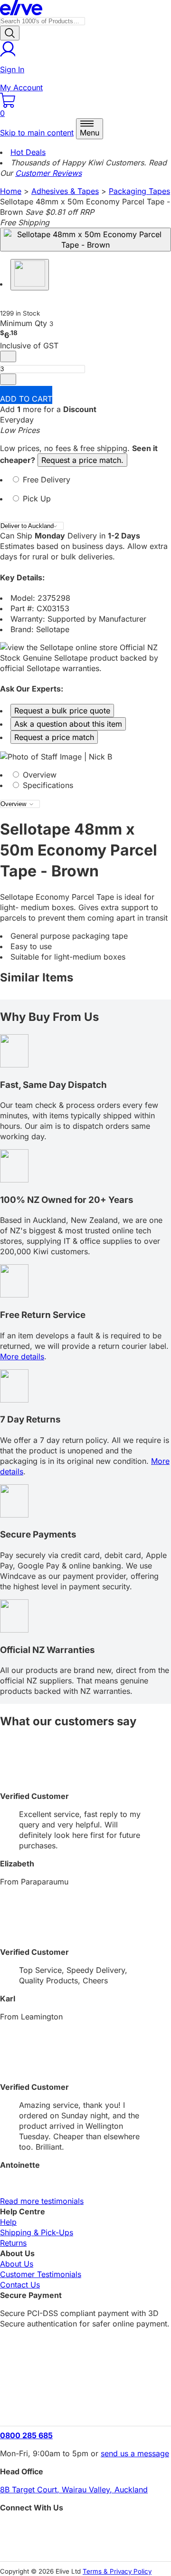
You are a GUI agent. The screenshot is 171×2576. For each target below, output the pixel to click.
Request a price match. (82, 460)
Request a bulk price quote (62, 711)
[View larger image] (85, 240)
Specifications (47, 785)
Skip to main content (37, 133)
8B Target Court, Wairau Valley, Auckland (74, 2489)
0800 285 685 (26, 2435)
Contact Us (20, 2285)
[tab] (85, 484)
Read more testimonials (42, 2201)
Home (11, 191)
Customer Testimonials (41, 2274)
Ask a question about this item (68, 724)
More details (22, 1356)
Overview (38, 775)
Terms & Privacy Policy (117, 2571)
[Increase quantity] (8, 379)
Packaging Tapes (139, 191)
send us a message (135, 2453)
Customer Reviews (48, 173)
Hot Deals (28, 152)
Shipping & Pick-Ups (37, 2232)
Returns (13, 2243)
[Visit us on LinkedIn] (85, 2545)
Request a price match (54, 737)
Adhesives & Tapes (65, 191)
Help (8, 2222)
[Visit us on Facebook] (85, 2529)
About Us (17, 2264)
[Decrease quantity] (8, 356)
